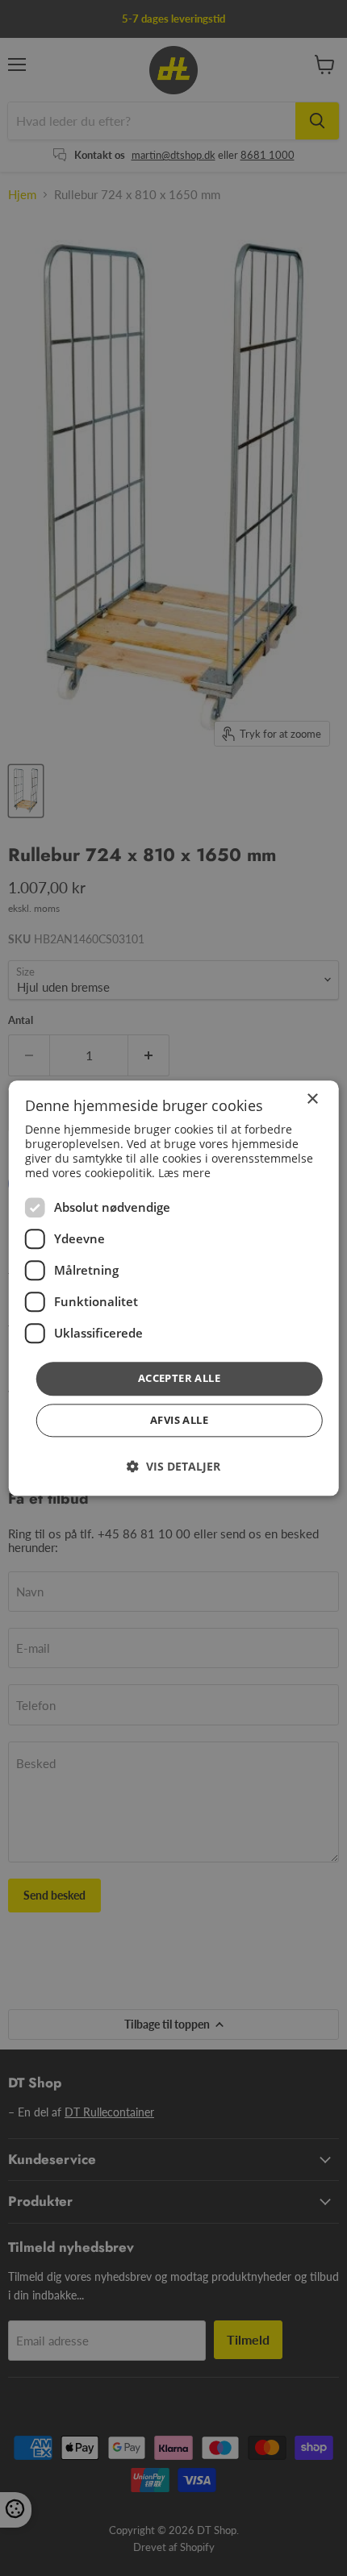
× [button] (312, 1099)
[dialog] (174, 1288)
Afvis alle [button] (179, 1420)
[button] (173, 1466)
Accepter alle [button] (179, 1379)
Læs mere (184, 1174)
